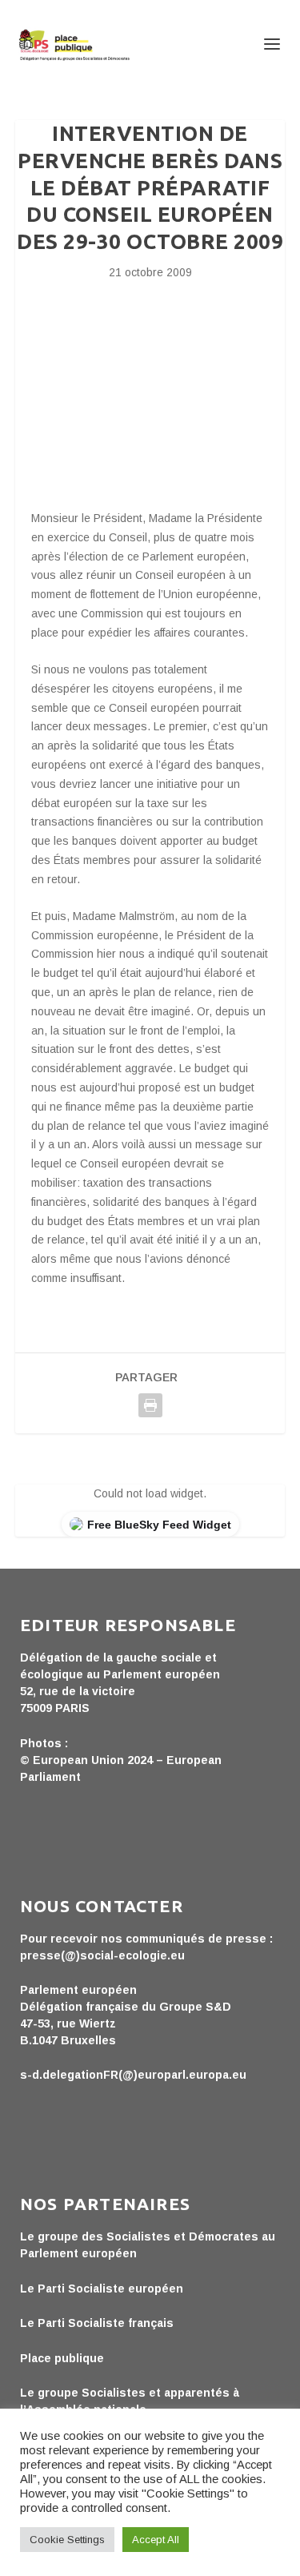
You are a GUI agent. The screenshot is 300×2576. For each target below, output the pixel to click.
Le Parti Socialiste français (97, 2323)
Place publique (62, 2358)
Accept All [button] (156, 2540)
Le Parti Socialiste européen (102, 2289)
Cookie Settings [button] (67, 2540)
